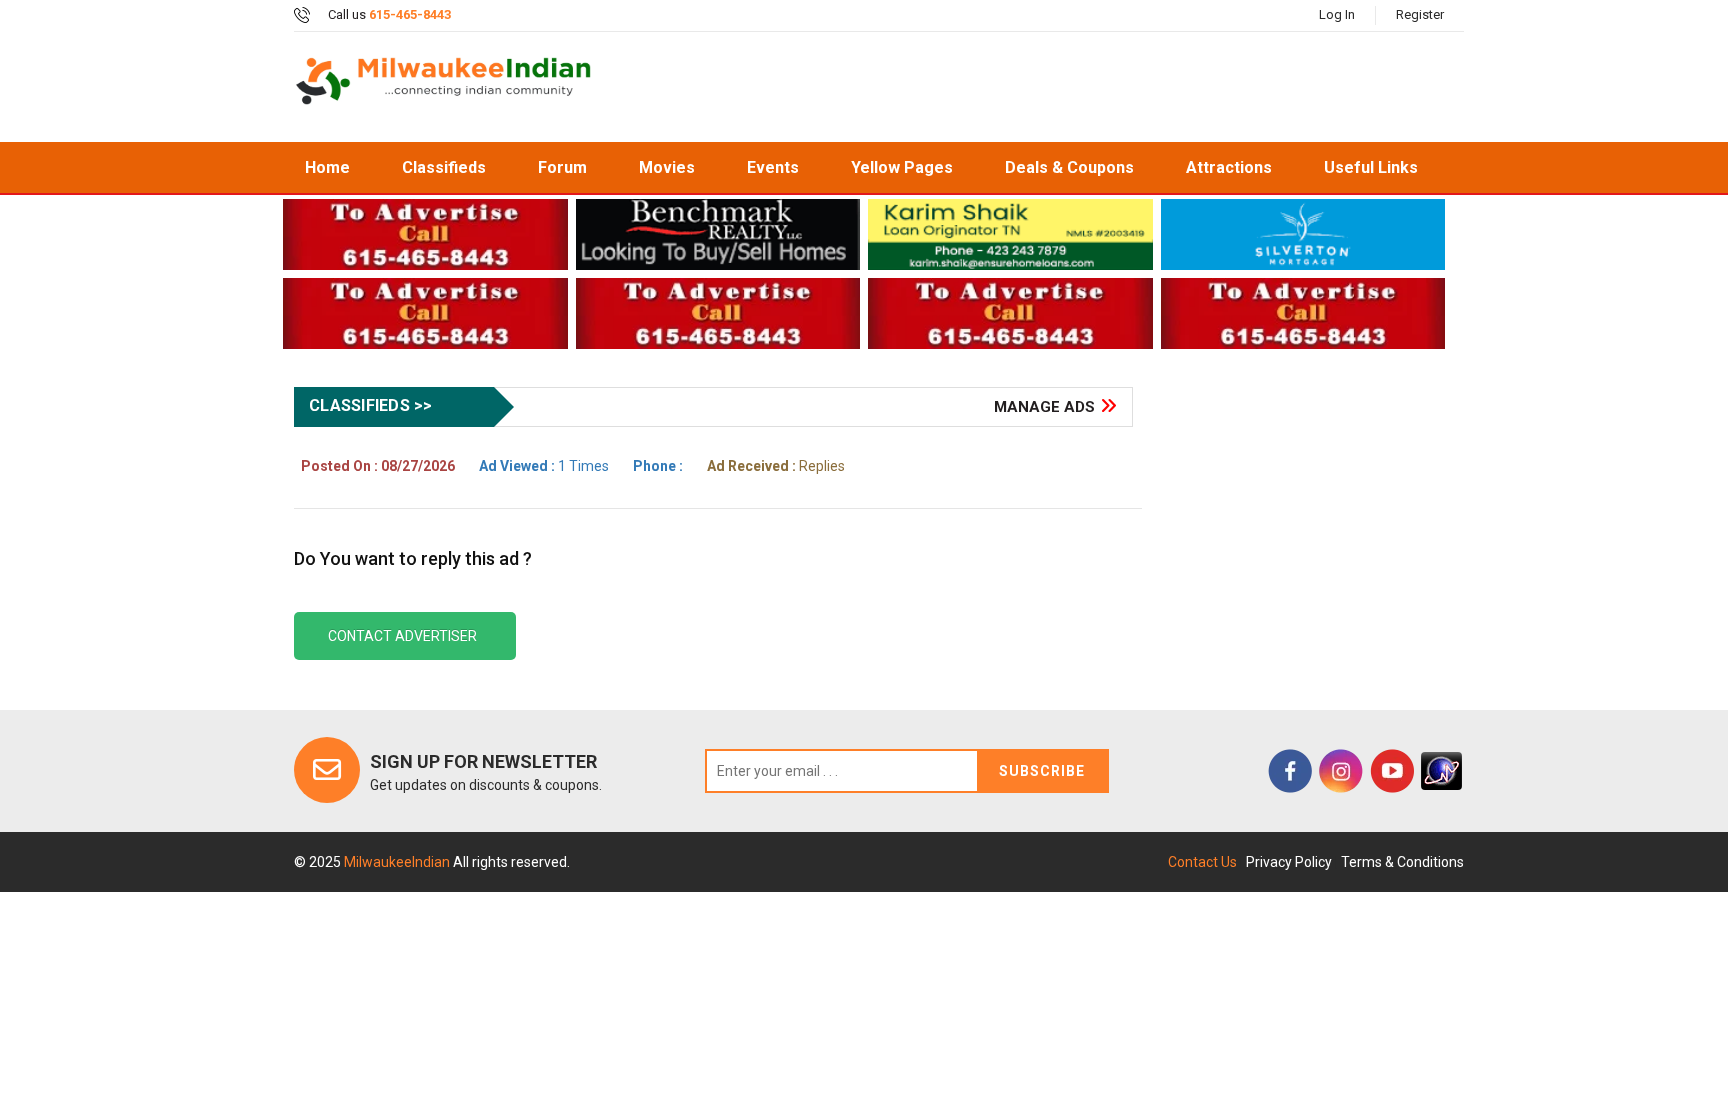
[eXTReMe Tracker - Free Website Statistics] (1441, 771)
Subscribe (1042, 771)
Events (773, 167)
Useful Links (1371, 167)
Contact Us (1202, 862)
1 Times (544, 466)
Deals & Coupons (1069, 167)
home (327, 167)
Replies (776, 466)
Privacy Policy (1289, 862)
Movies (667, 167)
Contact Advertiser (402, 636)
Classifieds (444, 167)
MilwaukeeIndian (398, 862)
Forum (562, 167)
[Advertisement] (1038, 87)
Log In (1337, 14)
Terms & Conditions (1402, 862)
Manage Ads (1044, 407)
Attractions (1229, 167)
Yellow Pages (902, 167)
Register (1420, 14)
